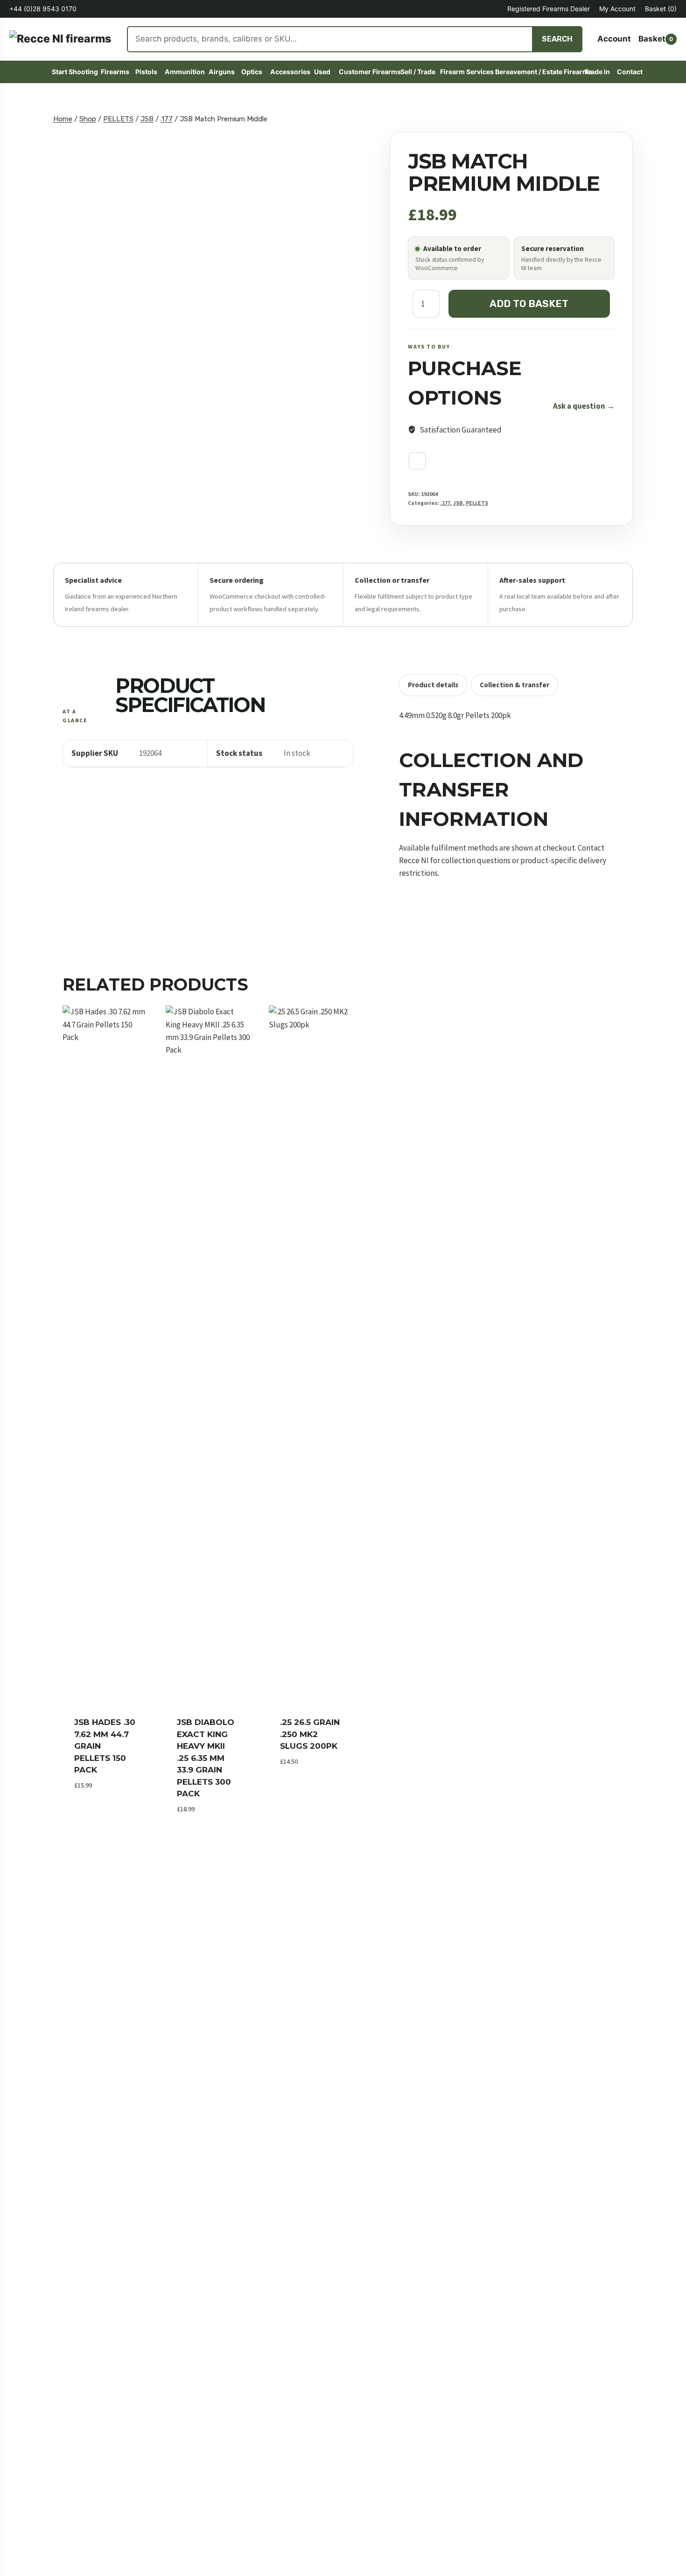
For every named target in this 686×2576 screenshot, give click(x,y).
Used (322, 72)
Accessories (288, 72)
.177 (445, 502)
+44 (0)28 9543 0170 (43, 9)
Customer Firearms (366, 72)
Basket (661, 9)
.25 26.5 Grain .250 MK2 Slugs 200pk (310, 1734)
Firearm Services (464, 72)
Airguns (221, 72)
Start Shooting (73, 72)
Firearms (114, 72)
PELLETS (477, 502)
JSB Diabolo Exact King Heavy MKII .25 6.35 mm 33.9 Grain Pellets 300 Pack (206, 1758)
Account (614, 39)
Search (557, 39)
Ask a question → (584, 405)
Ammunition (183, 72)
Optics (252, 72)
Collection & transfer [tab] (514, 685)
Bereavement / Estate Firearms (536, 72)
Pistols (146, 72)
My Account (617, 9)
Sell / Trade (416, 72)
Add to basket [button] (103, 1800)
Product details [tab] (433, 685)
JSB (458, 502)
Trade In (597, 72)
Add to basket (529, 303)
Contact (629, 72)
